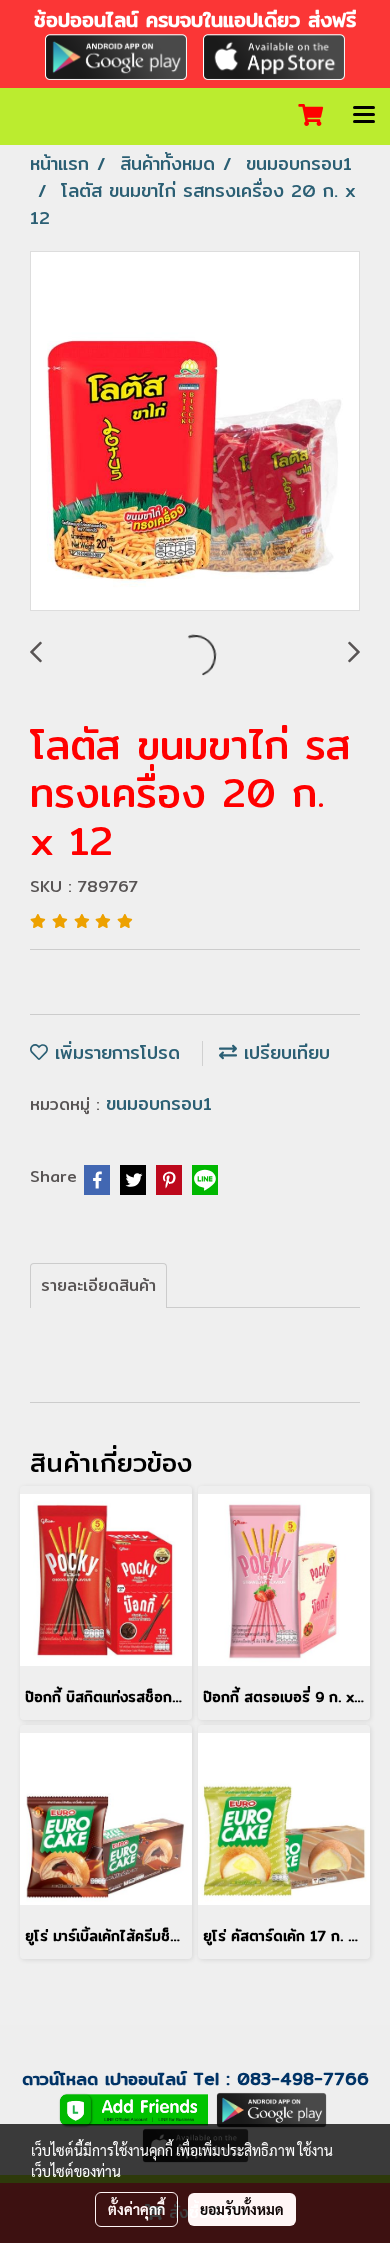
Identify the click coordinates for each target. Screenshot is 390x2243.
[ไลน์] (134, 2108)
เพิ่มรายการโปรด (114, 1052)
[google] (116, 54)
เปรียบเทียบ (283, 1052)
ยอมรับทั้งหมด (242, 2209)
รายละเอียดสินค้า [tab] (98, 1285)
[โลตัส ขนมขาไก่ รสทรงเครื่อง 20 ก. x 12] (195, 432)
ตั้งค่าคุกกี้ (136, 2209)
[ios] (274, 54)
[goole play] (271, 2108)
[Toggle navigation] (364, 116)
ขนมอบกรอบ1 (159, 1103)
